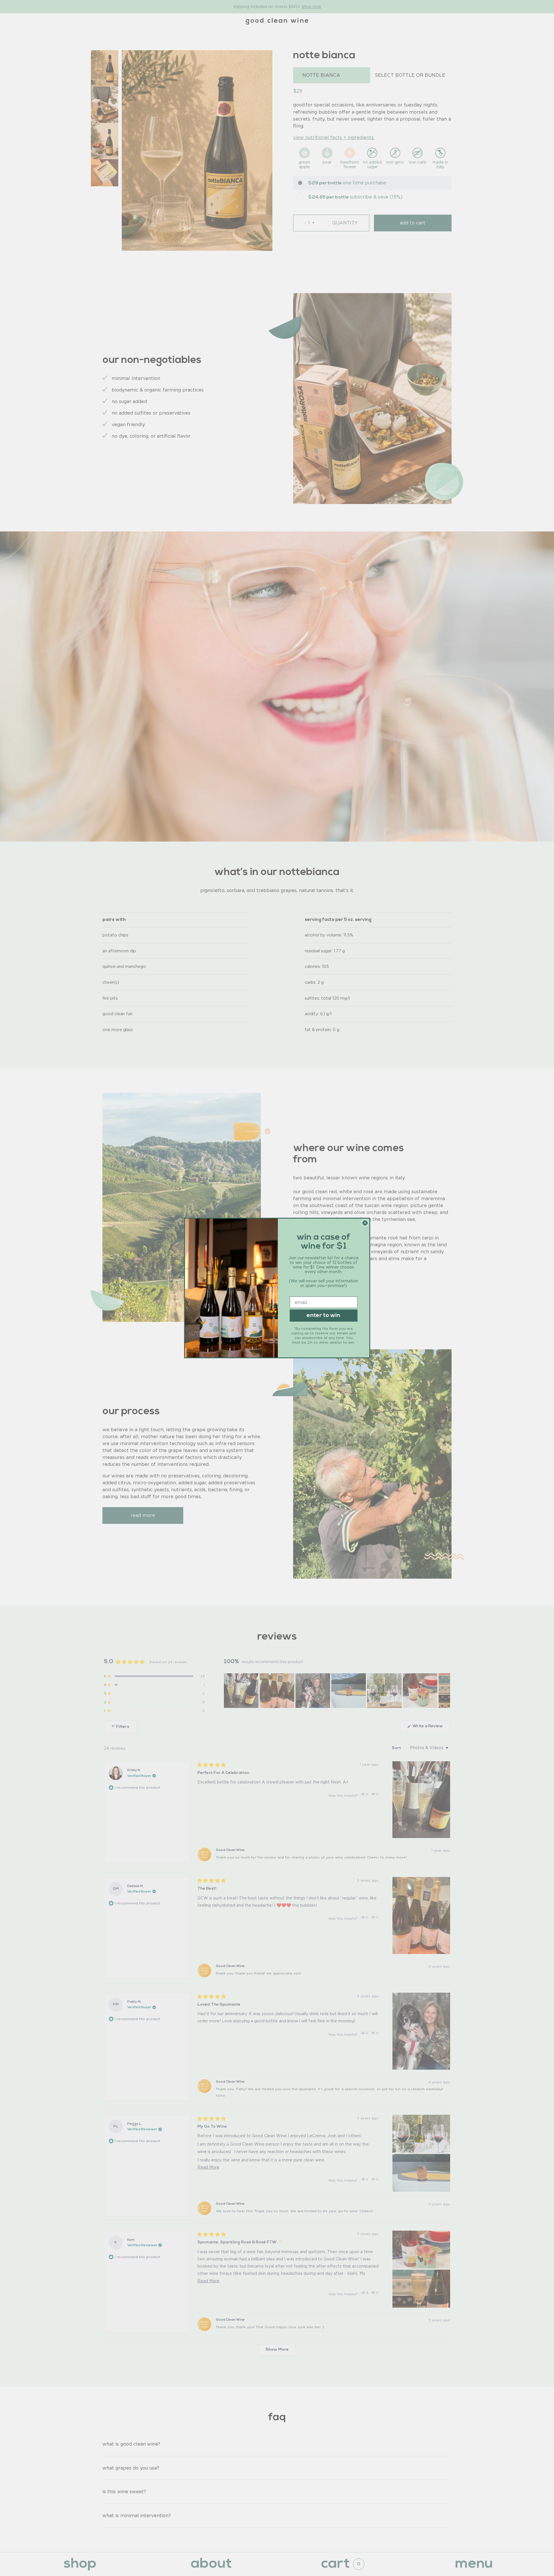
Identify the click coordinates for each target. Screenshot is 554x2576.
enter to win (323, 1316)
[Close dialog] (365, 1223)
